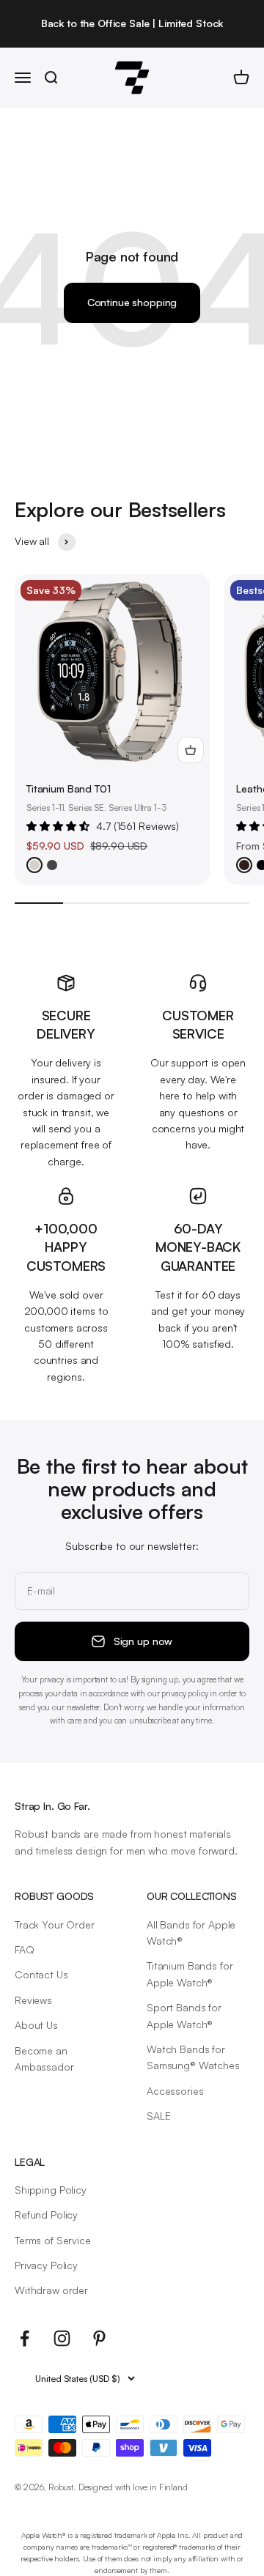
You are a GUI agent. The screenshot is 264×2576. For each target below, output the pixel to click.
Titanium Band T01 (69, 788)
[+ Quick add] (191, 750)
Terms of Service (53, 2240)
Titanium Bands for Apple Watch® (190, 1974)
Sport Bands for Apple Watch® (184, 2015)
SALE (158, 2116)
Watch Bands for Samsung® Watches (193, 2057)
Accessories (175, 2091)
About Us (36, 2025)
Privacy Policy (46, 2265)
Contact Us (41, 1974)
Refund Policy (46, 2215)
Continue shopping (132, 302)
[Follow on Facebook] (25, 2338)
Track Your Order (55, 1924)
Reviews (33, 2000)
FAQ (25, 1949)
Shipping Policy (51, 2190)
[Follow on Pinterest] (99, 2338)
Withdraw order (51, 2290)
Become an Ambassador (44, 2059)
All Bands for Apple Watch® (191, 1933)
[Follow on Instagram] (62, 2338)
